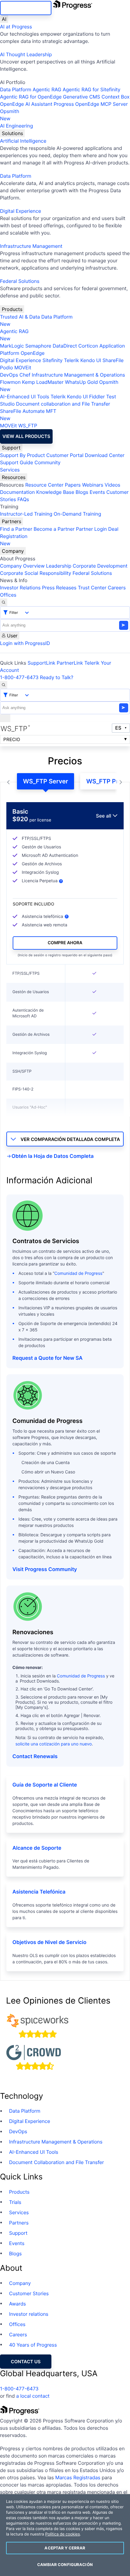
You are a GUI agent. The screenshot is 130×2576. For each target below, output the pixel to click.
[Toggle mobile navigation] (5, 718)
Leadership (59, 566)
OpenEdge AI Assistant (26, 104)
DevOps (9, 375)
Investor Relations (20, 588)
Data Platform (16, 89)
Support (11, 448)
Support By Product (23, 455)
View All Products (26, 436)
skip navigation (26, 8)
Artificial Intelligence (23, 141)
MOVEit (23, 368)
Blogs (82, 492)
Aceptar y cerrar (65, 2548)
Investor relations (29, 2314)
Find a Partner (16, 529)
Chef (25, 375)
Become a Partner (54, 529)
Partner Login (91, 529)
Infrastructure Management (31, 246)
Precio (12, 739)
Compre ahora (65, 943)
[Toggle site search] (4, 685)
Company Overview (22, 566)
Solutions (12, 133)
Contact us (26, 2362)
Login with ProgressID (25, 643)
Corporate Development (100, 566)
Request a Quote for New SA (47, 1358)
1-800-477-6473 (19, 677)
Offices (8, 595)
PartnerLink (70, 663)
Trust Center (92, 588)
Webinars (93, 485)
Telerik (71, 360)
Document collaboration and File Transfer (63, 404)
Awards (18, 2304)
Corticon (88, 346)
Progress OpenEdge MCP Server (91, 104)
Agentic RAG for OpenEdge (31, 97)
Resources (14, 477)
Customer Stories (29, 2293)
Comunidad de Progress (78, 1273)
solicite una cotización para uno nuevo (54, 1744)
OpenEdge (32, 353)
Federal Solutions (20, 281)
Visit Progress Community (45, 1570)
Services (10, 470)
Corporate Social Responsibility (36, 573)
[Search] (4, 602)
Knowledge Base (55, 492)
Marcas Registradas (78, 2477)
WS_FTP (28, 426)
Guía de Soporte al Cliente (45, 1785)
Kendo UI (91, 360)
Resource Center (44, 485)
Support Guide (17, 462)
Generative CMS (81, 97)
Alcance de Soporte (37, 1848)
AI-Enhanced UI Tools (25, 397)
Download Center (105, 455)
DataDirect (65, 346)
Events (97, 492)
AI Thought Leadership (26, 54)
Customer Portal (65, 455)
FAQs (23, 499)
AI (4, 19)
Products (12, 309)
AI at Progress (16, 27)
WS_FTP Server (45, 781)
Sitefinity (52, 360)
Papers (73, 485)
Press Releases (59, 588)
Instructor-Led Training (26, 514)
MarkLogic (12, 346)
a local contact (33, 2396)
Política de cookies (62, 2534)
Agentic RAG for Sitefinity (91, 89)
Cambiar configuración (65, 2565)
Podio (6, 368)
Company (13, 551)
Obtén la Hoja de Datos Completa (53, 1156)
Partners (11, 521)
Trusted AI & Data (20, 317)
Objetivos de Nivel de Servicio (49, 1943)
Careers (117, 588)
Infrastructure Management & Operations (78, 375)
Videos (112, 485)
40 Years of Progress (33, 2345)
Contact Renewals (35, 1757)
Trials (15, 2202)
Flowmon (10, 382)
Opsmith (10, 115)
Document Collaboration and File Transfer (57, 2162)
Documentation (17, 492)
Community (47, 462)
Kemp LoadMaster (43, 382)
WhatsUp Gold (81, 382)
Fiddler (97, 397)
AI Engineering (16, 126)
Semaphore (38, 346)
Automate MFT (28, 415)
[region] (65, 2535)
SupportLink (41, 663)
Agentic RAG (47, 89)
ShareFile (113, 360)
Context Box (116, 97)
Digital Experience (21, 211)
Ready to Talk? (57, 677)
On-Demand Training (78, 514)
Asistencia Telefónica (39, 1892)
